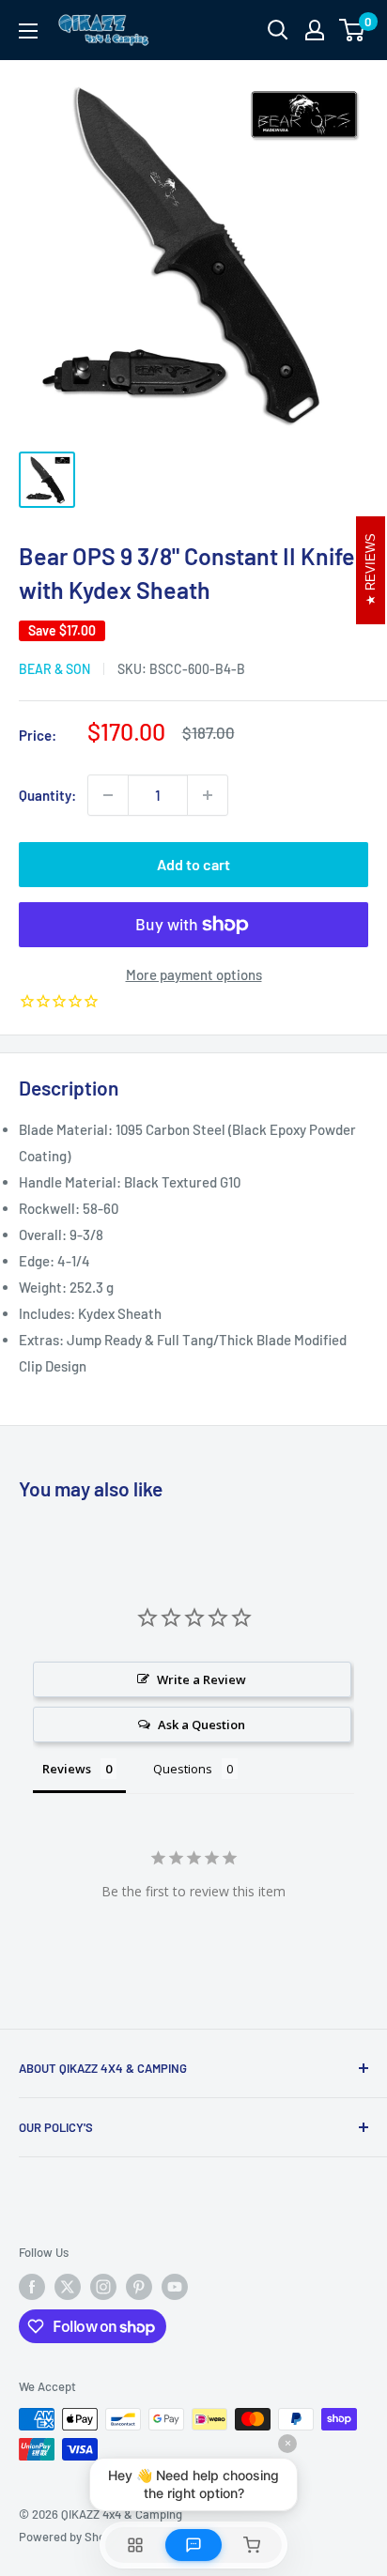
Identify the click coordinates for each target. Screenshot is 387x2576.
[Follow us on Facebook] (32, 2287)
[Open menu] (28, 31)
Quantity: (47, 795)
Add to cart (193, 864)
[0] (353, 30)
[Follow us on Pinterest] (139, 2287)
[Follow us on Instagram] (103, 2287)
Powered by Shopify (72, 2537)
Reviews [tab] (67, 1769)
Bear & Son (54, 669)
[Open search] (278, 30)
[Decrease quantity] (108, 795)
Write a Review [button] (201, 1679)
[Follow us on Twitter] (68, 2287)
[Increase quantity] (208, 795)
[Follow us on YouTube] (175, 2287)
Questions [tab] (183, 1769)
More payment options (194, 974)
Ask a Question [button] (201, 1725)
